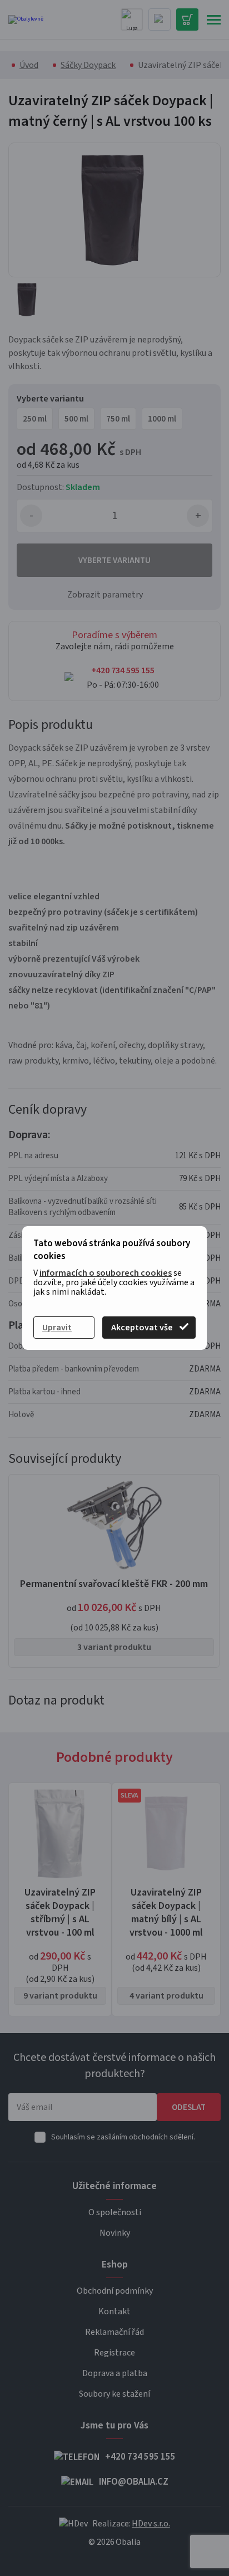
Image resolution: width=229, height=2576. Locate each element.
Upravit (57, 1328)
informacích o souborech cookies (106, 1273)
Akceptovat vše (142, 1328)
